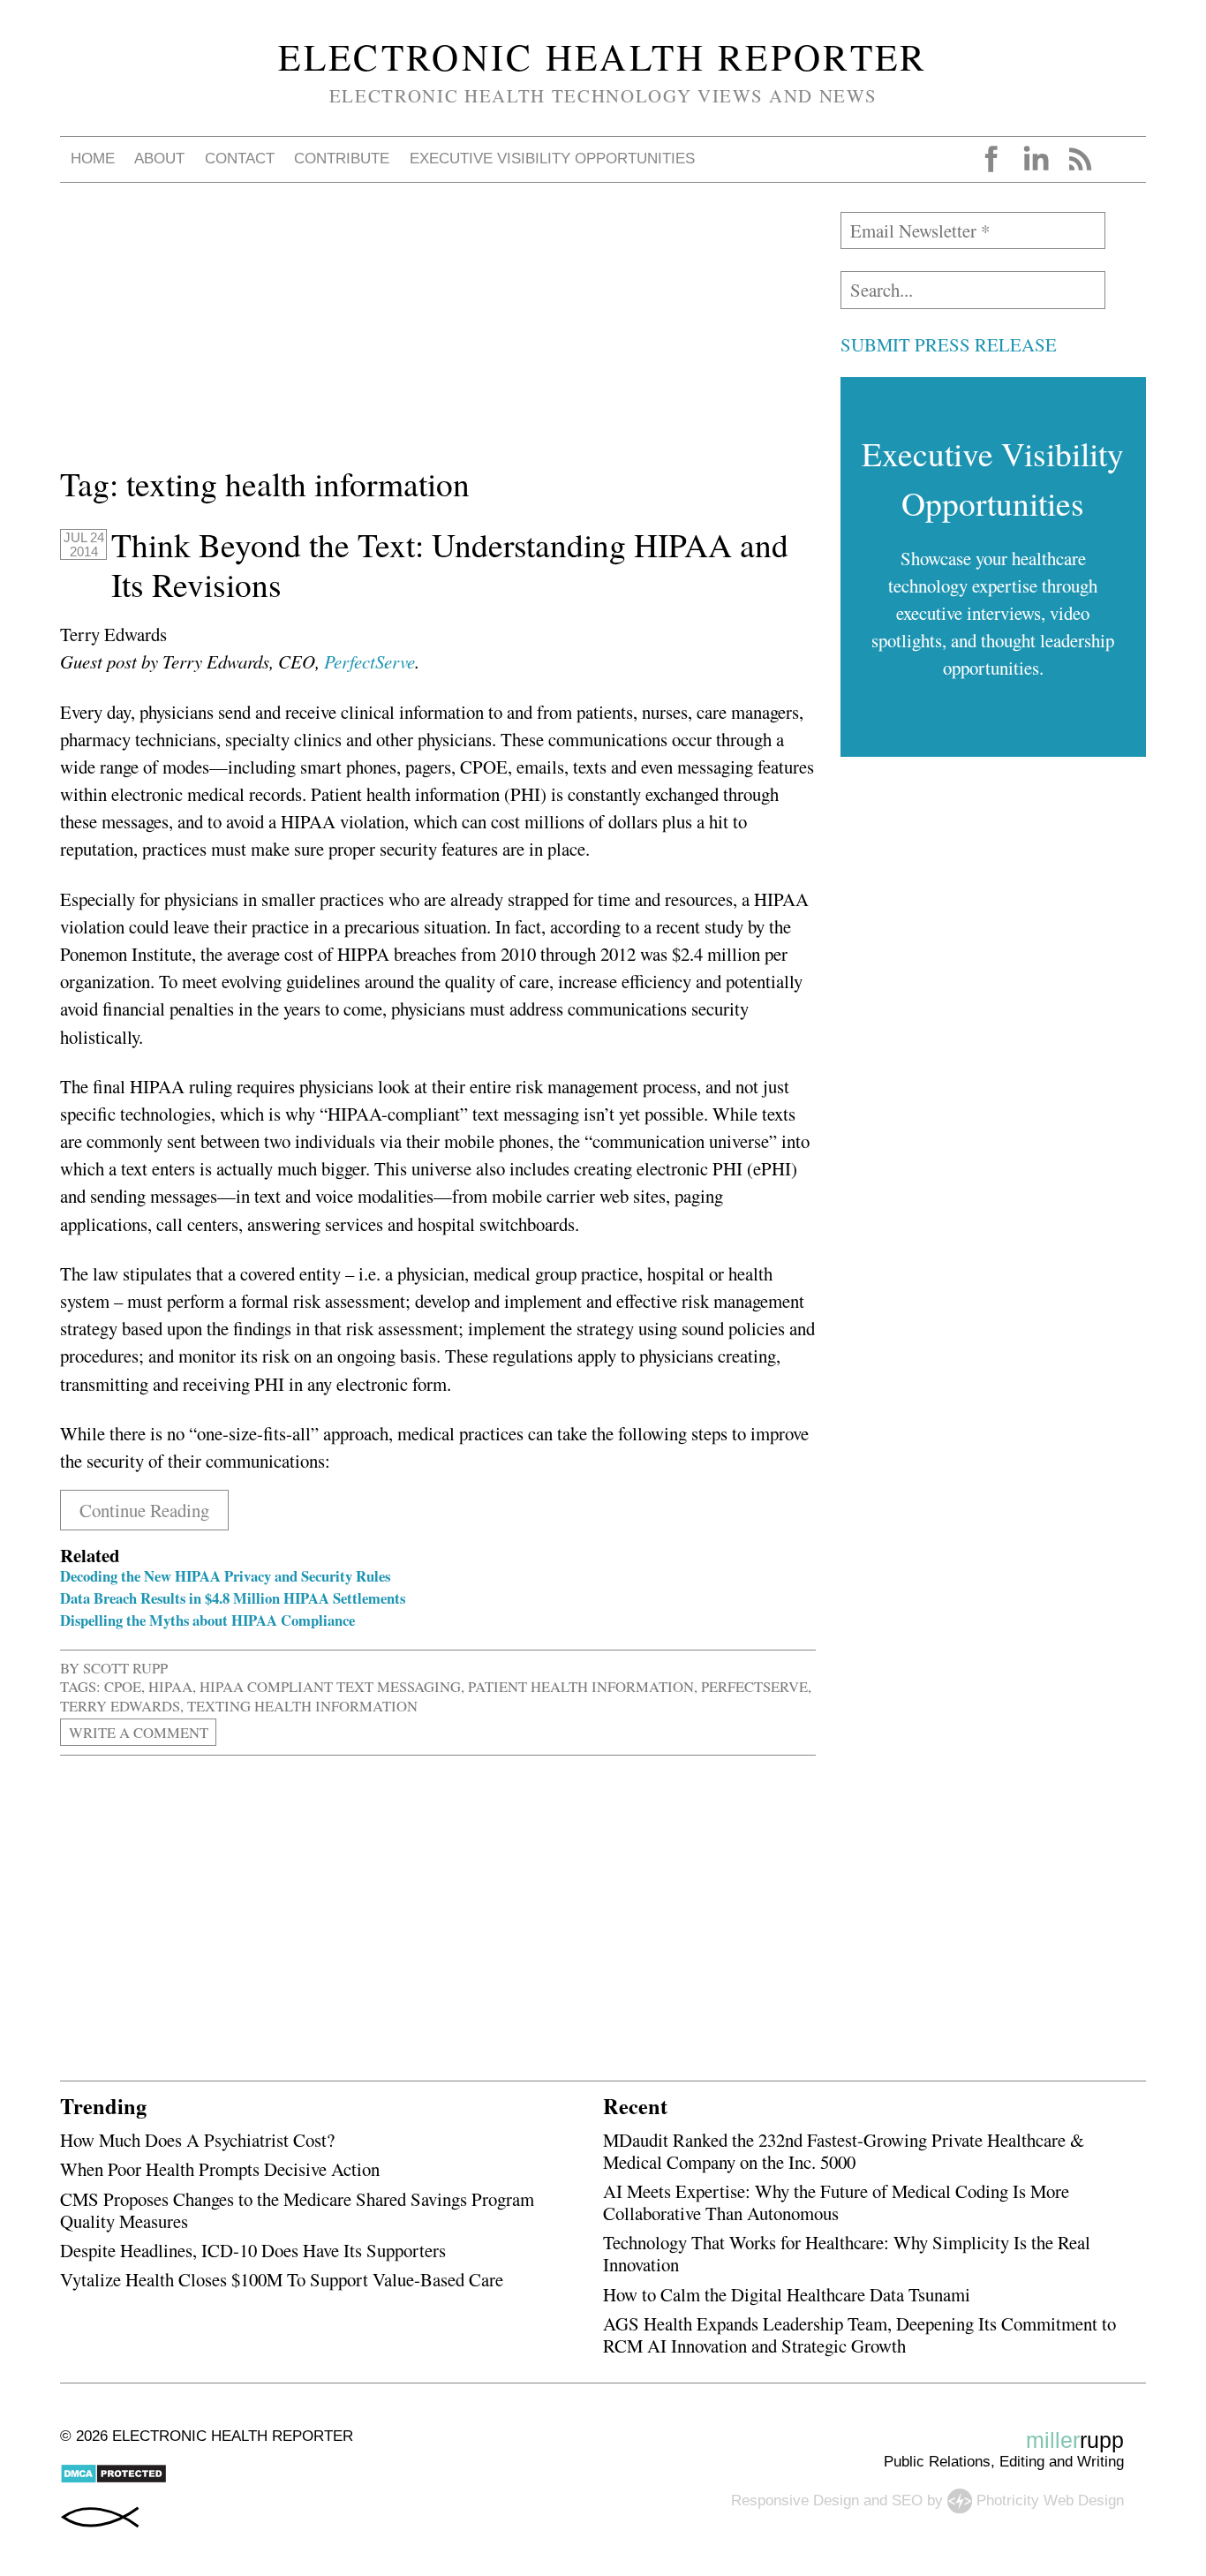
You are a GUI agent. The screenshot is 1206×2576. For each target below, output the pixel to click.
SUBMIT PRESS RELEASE (949, 344)
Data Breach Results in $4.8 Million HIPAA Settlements (233, 1598)
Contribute (342, 159)
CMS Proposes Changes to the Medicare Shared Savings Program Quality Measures (297, 2210)
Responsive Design (795, 2500)
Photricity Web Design (1050, 2500)
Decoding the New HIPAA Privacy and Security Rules (225, 1576)
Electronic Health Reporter (603, 57)
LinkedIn (1036, 159)
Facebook (991, 159)
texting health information (302, 1706)
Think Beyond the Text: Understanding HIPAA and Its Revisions (450, 565)
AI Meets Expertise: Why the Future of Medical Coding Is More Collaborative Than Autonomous (836, 2202)
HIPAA (170, 1686)
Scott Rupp (125, 1668)
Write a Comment (139, 1732)
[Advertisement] (438, 336)
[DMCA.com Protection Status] (113, 2479)
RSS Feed (1080, 159)
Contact (240, 159)
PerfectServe (369, 661)
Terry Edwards (120, 1706)
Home (93, 159)
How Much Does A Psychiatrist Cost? (197, 2140)
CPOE (123, 1686)
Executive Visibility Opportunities (552, 159)
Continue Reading (144, 1510)
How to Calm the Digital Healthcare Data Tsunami (787, 2294)
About (159, 159)
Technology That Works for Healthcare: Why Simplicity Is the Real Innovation (847, 2253)
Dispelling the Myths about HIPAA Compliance (207, 1620)
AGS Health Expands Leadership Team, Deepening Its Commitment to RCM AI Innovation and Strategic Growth (859, 2334)
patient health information (581, 1686)
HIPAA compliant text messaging (330, 1686)
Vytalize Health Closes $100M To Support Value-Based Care (282, 2279)
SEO (907, 2500)
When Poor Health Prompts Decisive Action (220, 2169)
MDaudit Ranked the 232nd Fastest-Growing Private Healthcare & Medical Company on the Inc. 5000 (844, 2151)
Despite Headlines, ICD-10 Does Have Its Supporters (253, 2250)
